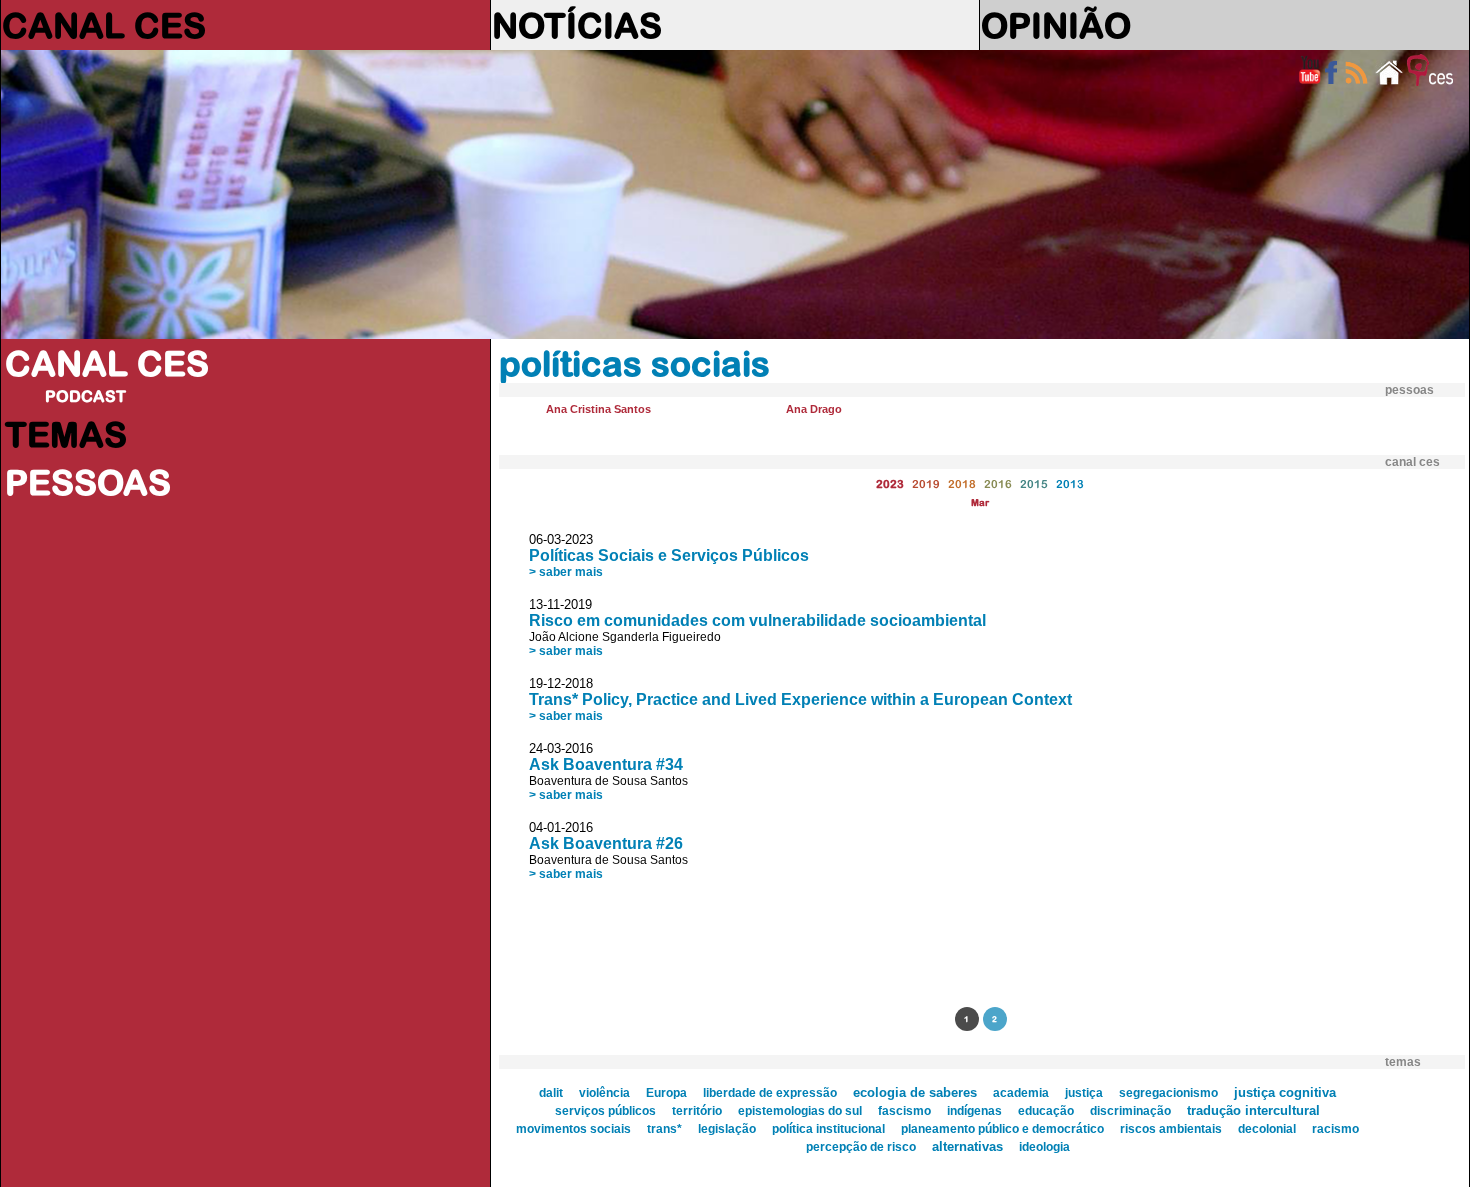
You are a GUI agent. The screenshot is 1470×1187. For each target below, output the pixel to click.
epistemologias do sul (800, 1111)
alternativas (967, 1146)
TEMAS (66, 434)
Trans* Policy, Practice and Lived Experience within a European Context (800, 699)
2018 (962, 483)
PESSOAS (88, 482)
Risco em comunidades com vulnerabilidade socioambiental (757, 620)
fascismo (904, 1111)
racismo (1335, 1129)
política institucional (828, 1129)
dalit (551, 1093)
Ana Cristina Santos (598, 409)
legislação (727, 1129)
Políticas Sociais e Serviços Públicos (669, 555)
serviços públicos (605, 1111)
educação (1046, 1111)
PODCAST (85, 396)
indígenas (974, 1111)
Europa (666, 1093)
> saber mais (566, 572)
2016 (998, 483)
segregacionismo (1168, 1093)
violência (604, 1093)
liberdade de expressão (770, 1093)
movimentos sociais (573, 1129)
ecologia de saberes (915, 1092)
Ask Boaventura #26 (606, 843)
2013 (1070, 483)
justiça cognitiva (1285, 1092)
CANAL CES (104, 25)
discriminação (1130, 1111)
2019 (926, 483)
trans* (664, 1129)
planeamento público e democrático (1002, 1129)
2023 (890, 483)
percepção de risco (861, 1147)
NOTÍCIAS (577, 25)
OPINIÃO (1056, 25)
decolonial (1267, 1129)
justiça (1084, 1093)
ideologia (1044, 1147)
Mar (980, 502)
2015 (1034, 483)
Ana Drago (814, 409)
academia (1021, 1093)
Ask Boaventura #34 (606, 764)
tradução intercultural (1253, 1110)
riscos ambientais (1171, 1129)
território (697, 1111)
